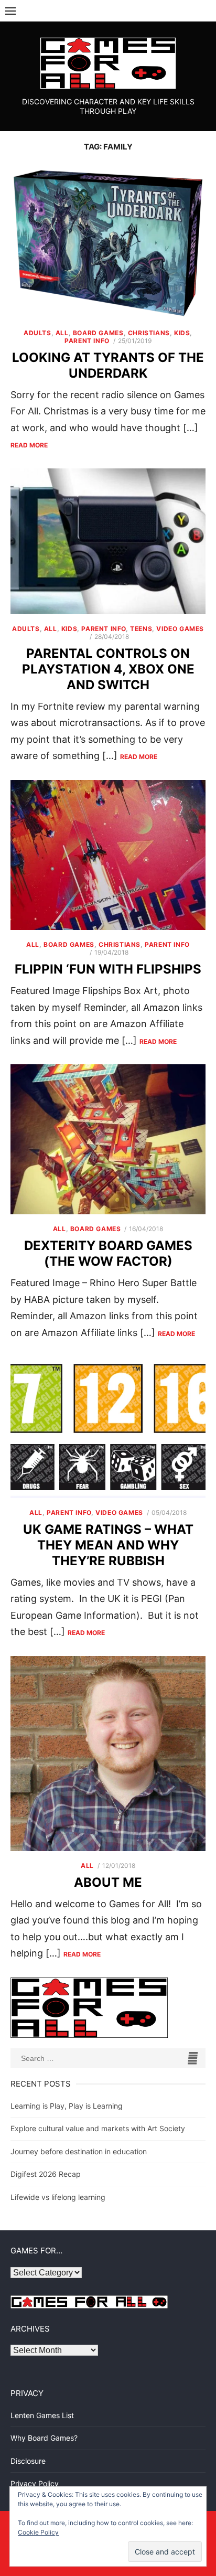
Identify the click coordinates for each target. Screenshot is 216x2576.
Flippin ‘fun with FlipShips (108, 969)
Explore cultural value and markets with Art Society (98, 2128)
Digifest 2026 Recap (46, 2174)
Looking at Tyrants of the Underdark (108, 365)
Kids (182, 333)
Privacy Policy (35, 2483)
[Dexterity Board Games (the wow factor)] (108, 1139)
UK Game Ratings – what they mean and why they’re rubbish (108, 1545)
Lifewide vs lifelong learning (58, 2197)
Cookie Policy (38, 2532)
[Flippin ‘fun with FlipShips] (108, 855)
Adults (37, 333)
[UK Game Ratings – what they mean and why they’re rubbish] (108, 1427)
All (62, 333)
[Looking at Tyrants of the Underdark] (108, 243)
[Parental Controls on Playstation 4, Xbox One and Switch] (108, 541)
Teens (141, 629)
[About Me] (108, 1754)
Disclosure (28, 2461)
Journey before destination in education (79, 2151)
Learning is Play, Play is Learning (67, 2106)
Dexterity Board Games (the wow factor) (108, 1253)
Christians (149, 333)
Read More (29, 445)
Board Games (98, 333)
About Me (108, 1882)
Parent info (87, 341)
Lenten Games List (42, 2415)
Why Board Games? (44, 2438)
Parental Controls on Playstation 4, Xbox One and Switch (108, 669)
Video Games (180, 629)
